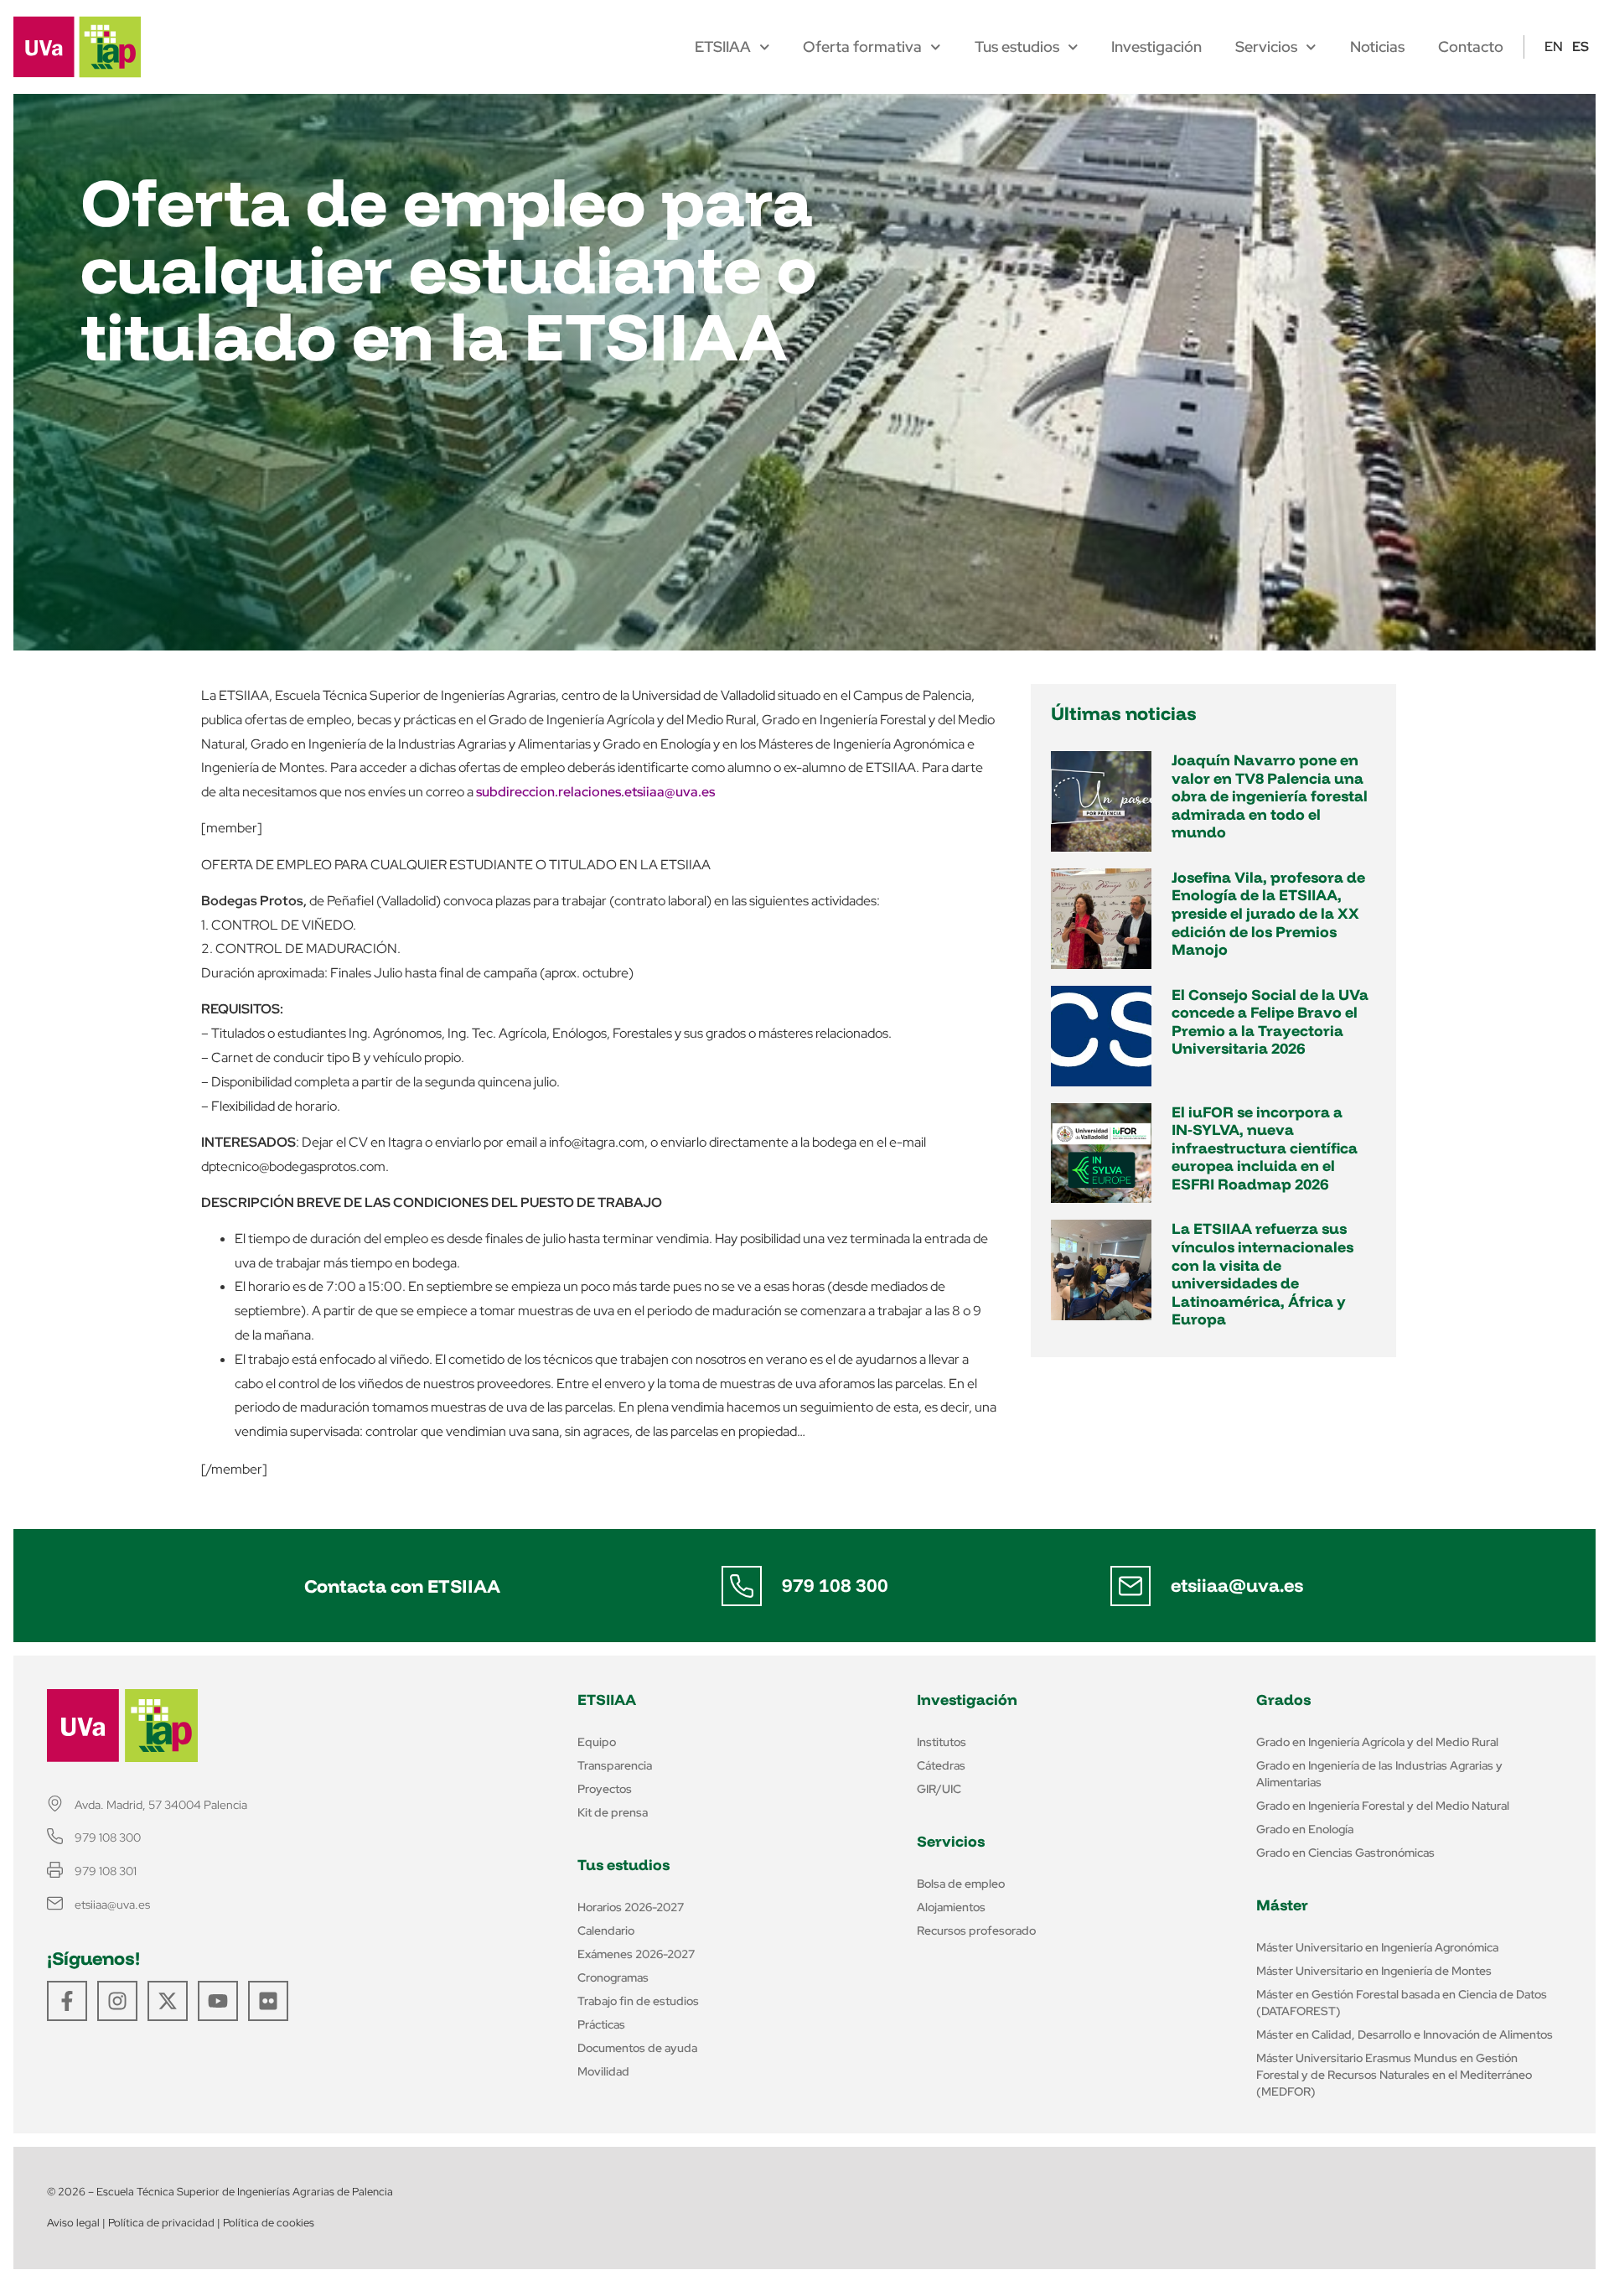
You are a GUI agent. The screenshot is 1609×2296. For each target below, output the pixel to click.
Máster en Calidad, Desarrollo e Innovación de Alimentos (1405, 2034)
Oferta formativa (862, 47)
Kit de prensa (613, 1812)
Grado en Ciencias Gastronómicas (1345, 1853)
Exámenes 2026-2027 (636, 1954)
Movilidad (603, 2071)
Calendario (606, 1931)
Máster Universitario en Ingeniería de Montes (1374, 1971)
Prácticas (601, 2024)
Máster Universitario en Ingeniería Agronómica (1377, 1947)
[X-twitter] (168, 2001)
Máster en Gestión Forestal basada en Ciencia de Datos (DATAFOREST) (1402, 2003)
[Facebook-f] (67, 2001)
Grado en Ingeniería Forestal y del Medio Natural (1383, 1806)
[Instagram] (117, 2001)
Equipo (597, 1742)
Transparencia (615, 1765)
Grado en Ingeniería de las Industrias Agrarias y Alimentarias (1379, 1774)
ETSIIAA (723, 47)
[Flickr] (268, 2001)
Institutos (942, 1742)
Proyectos (605, 1789)
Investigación (1156, 47)
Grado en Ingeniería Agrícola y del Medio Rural (1377, 1742)
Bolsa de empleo (961, 1884)
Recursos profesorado (976, 1931)
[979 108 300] (742, 1586)
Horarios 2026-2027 (631, 1907)
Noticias (1377, 47)
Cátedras (941, 1765)
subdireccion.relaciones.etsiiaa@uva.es (595, 792)
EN (1554, 47)
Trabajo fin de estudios (638, 2001)
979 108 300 (835, 1585)
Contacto (1471, 47)
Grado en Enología (1305, 1829)
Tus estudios (1017, 47)
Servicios (1266, 47)
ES (1581, 47)
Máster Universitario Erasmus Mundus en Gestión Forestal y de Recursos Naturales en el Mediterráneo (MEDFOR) (1394, 2075)
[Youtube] (218, 2001)
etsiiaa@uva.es (1237, 1585)
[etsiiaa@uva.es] (1130, 1586)
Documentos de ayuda (637, 2048)
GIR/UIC (939, 1789)
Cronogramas (613, 1977)
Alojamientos (951, 1907)
